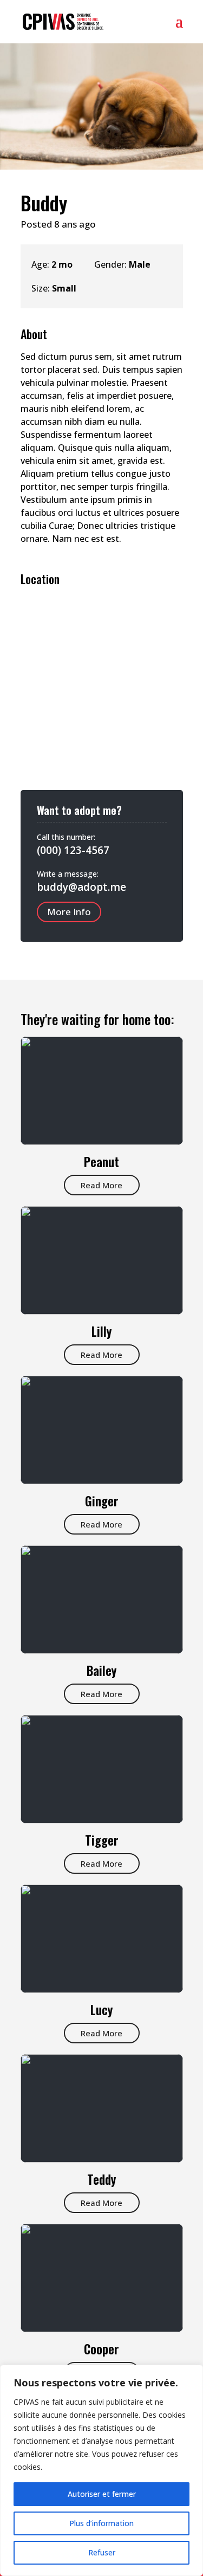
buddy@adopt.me (81, 887)
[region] (101, 2470)
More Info (69, 912)
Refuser (102, 2552)
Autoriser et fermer (102, 2494)
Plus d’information (101, 2523)
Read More (101, 1185)
